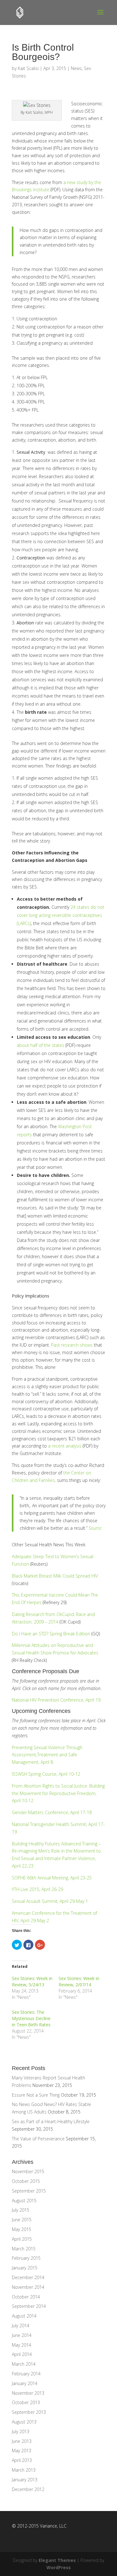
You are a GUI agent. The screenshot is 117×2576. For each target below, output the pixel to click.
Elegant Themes (57, 2560)
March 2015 (24, 2249)
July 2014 (21, 2326)
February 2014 (26, 2374)
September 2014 (29, 2306)
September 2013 (29, 2412)
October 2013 (26, 2402)
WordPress (59, 2567)
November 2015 (28, 2171)
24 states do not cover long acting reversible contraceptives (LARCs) (61, 915)
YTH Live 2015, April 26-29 (37, 1889)
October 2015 (26, 2181)
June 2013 (22, 2441)
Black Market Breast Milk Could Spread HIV (55, 1576)
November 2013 (28, 2393)
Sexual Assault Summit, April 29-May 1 (50, 1901)
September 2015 (29, 2191)
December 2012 (28, 2489)
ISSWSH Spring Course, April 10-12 (46, 1774)
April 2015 (22, 2239)
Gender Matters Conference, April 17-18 (52, 1812)
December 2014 (28, 2277)
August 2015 (24, 2201)
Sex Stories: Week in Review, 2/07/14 (79, 1981)
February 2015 (26, 2258)
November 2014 (28, 2287)
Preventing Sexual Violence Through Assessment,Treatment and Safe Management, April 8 (47, 1755)
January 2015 (25, 2268)
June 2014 (22, 2335)
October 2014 (26, 2297)
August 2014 (24, 2316)
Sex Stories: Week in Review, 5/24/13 (32, 1981)
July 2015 (21, 2210)
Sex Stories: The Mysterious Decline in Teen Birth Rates (31, 2018)
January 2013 (25, 2480)
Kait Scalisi (28, 68)
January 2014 (25, 2383)
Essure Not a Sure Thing (36, 2095)
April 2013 (22, 2460)
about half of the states (41, 1045)
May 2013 (22, 2451)
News (76, 68)
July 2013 (21, 2431)
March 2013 (24, 2470)
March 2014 (24, 2364)
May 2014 (22, 2345)
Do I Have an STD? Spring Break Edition (51, 1634)
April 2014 (22, 2354)
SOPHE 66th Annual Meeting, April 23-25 (52, 1878)
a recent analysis (65, 1446)
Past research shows (72, 1345)
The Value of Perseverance (38, 2139)
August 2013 (24, 2422)
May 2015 (22, 2229)
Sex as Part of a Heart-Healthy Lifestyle (51, 2121)
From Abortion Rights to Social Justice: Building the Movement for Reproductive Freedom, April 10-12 (58, 1793)
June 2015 (22, 2220)
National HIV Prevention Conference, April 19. (57, 1700)
